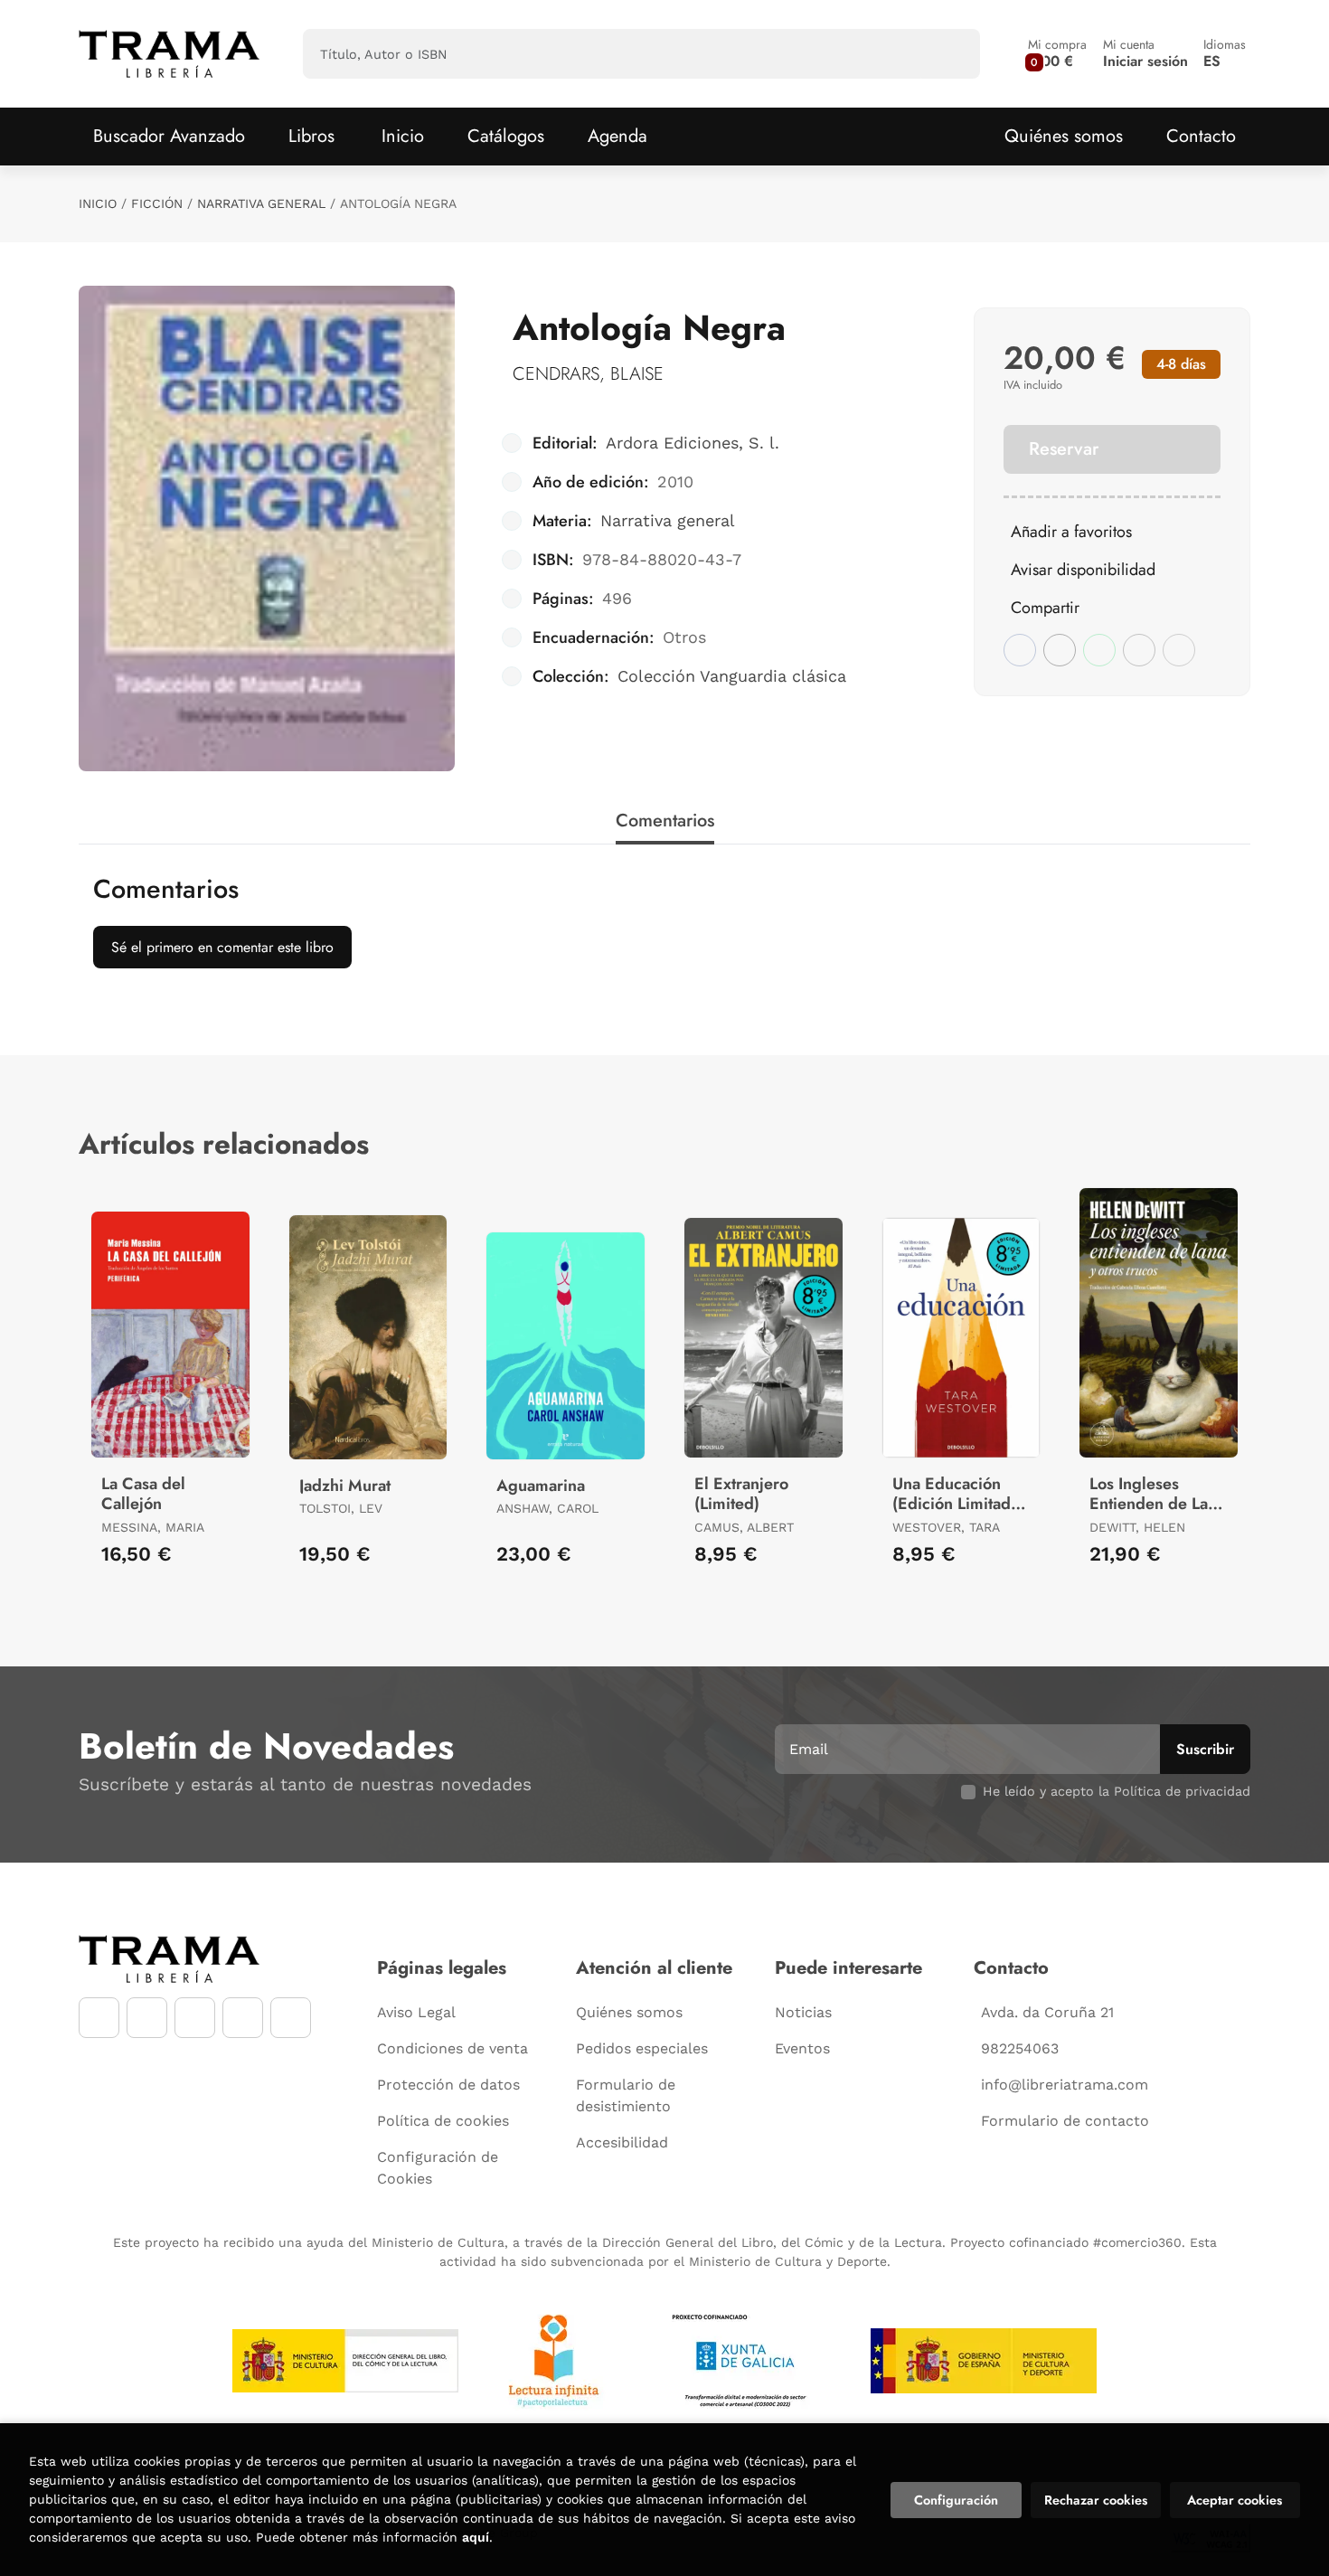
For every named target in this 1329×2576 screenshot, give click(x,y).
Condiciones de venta (452, 2048)
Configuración (956, 2500)
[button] (1057, 54)
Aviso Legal (416, 2012)
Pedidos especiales (642, 2048)
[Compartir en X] (1060, 650)
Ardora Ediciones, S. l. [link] (693, 443)
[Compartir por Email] (1139, 650)
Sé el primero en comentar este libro (222, 947)
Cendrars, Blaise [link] (588, 374)
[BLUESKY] (291, 2018)
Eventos (802, 2048)
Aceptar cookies (1235, 2500)
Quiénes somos (1064, 136)
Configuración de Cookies (438, 2168)
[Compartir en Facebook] (1020, 650)
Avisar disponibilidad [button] (1083, 570)
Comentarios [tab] (665, 821)
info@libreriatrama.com (1065, 2085)
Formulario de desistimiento (626, 2095)
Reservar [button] (1064, 449)
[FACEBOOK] (99, 2018)
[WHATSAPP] (243, 2018)
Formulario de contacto (1065, 2121)
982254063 (1020, 2048)
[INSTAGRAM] (147, 2018)
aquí (476, 2537)
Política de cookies (443, 2121)
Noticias (803, 2012)
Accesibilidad (622, 2142)
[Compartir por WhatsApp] (1099, 650)
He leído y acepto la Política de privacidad (1117, 1791)
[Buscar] (951, 54)
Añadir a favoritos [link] (1071, 532)
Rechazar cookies (1096, 2500)
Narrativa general (261, 203)
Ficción (157, 203)
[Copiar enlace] (1179, 650)
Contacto (1201, 136)
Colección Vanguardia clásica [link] (732, 676)
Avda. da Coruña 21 (1047, 2012)
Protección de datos (448, 2085)
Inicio (98, 203)
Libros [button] (311, 136)
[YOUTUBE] (195, 2018)
